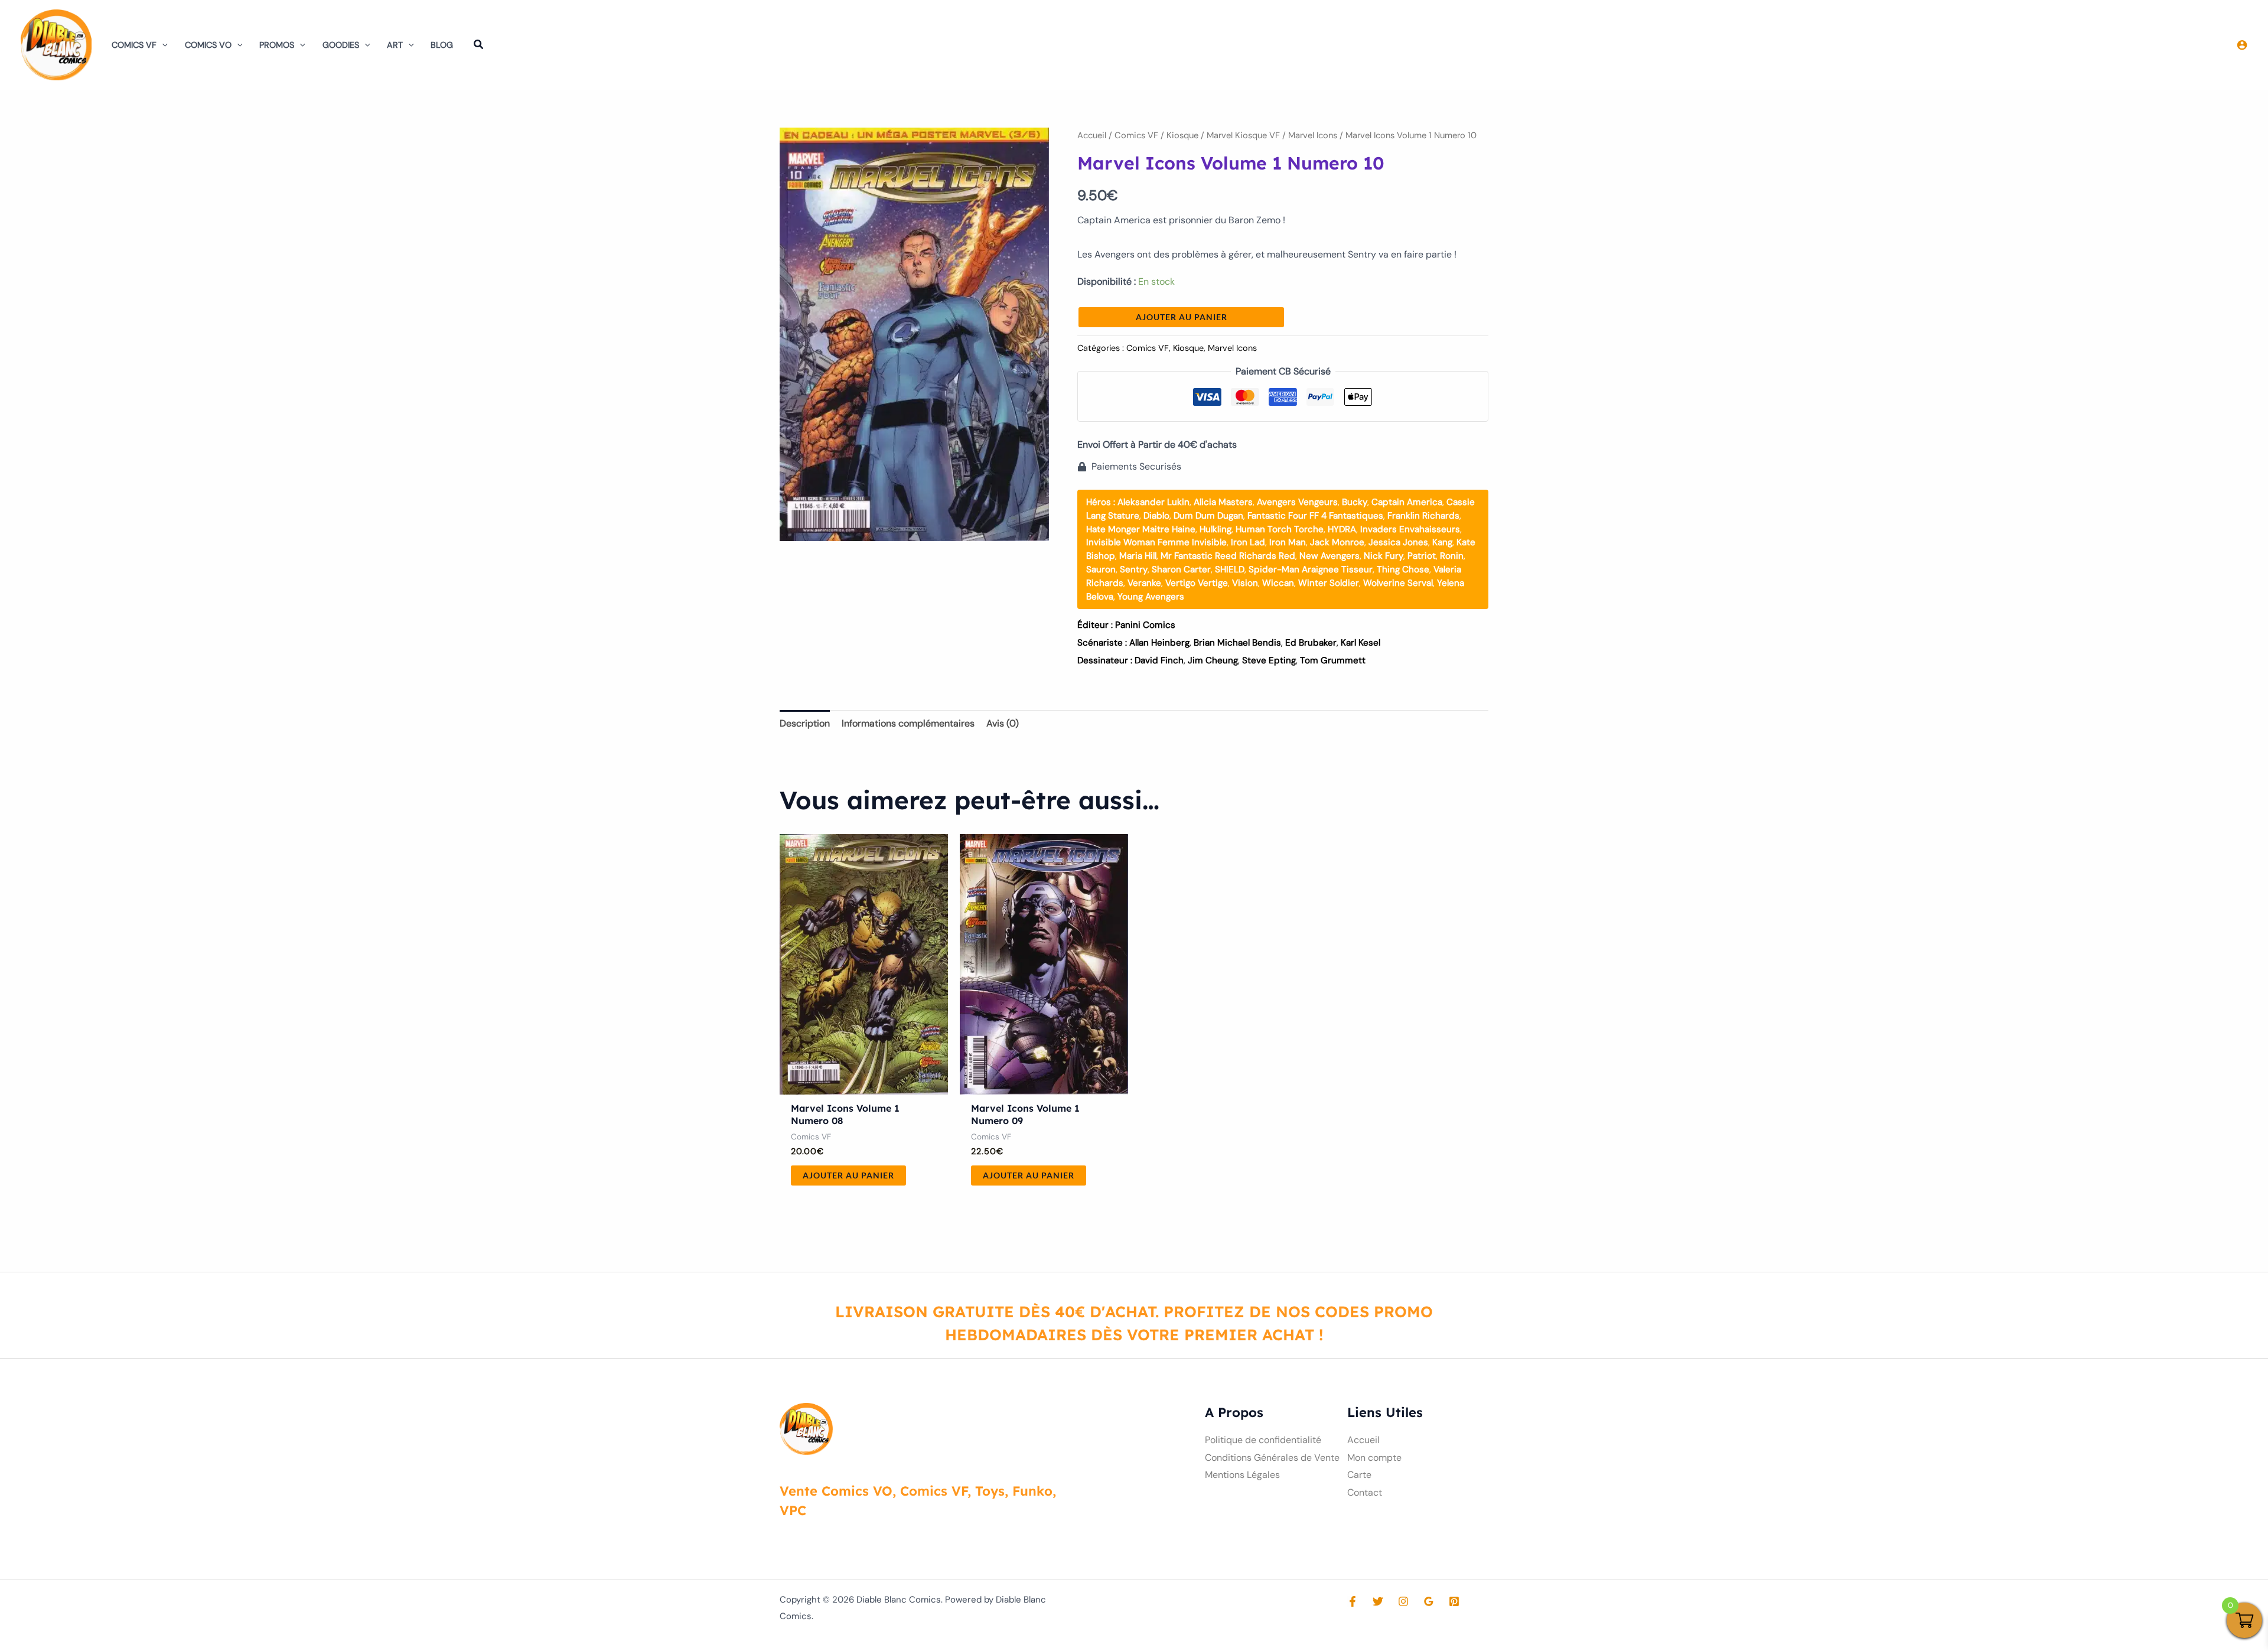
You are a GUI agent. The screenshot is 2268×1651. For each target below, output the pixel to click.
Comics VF (134, 45)
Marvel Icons (1313, 135)
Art (395, 45)
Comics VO (208, 45)
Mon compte (1374, 1458)
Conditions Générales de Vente (1272, 1458)
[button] (162, 45)
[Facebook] (1353, 1601)
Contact (1365, 1492)
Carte (1359, 1475)
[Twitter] (1378, 1601)
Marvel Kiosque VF (1243, 135)
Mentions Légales (1242, 1475)
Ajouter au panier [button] (848, 1175)
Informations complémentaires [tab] (908, 723)
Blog (442, 45)
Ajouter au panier (1182, 317)
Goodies (341, 45)
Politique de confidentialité (1263, 1440)
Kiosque (1182, 135)
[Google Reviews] (1429, 1601)
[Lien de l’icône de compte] (2242, 45)
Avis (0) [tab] (1003, 723)
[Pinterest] (1454, 1601)
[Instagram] (1403, 1601)
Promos (277, 45)
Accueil (1092, 135)
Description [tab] (805, 723)
